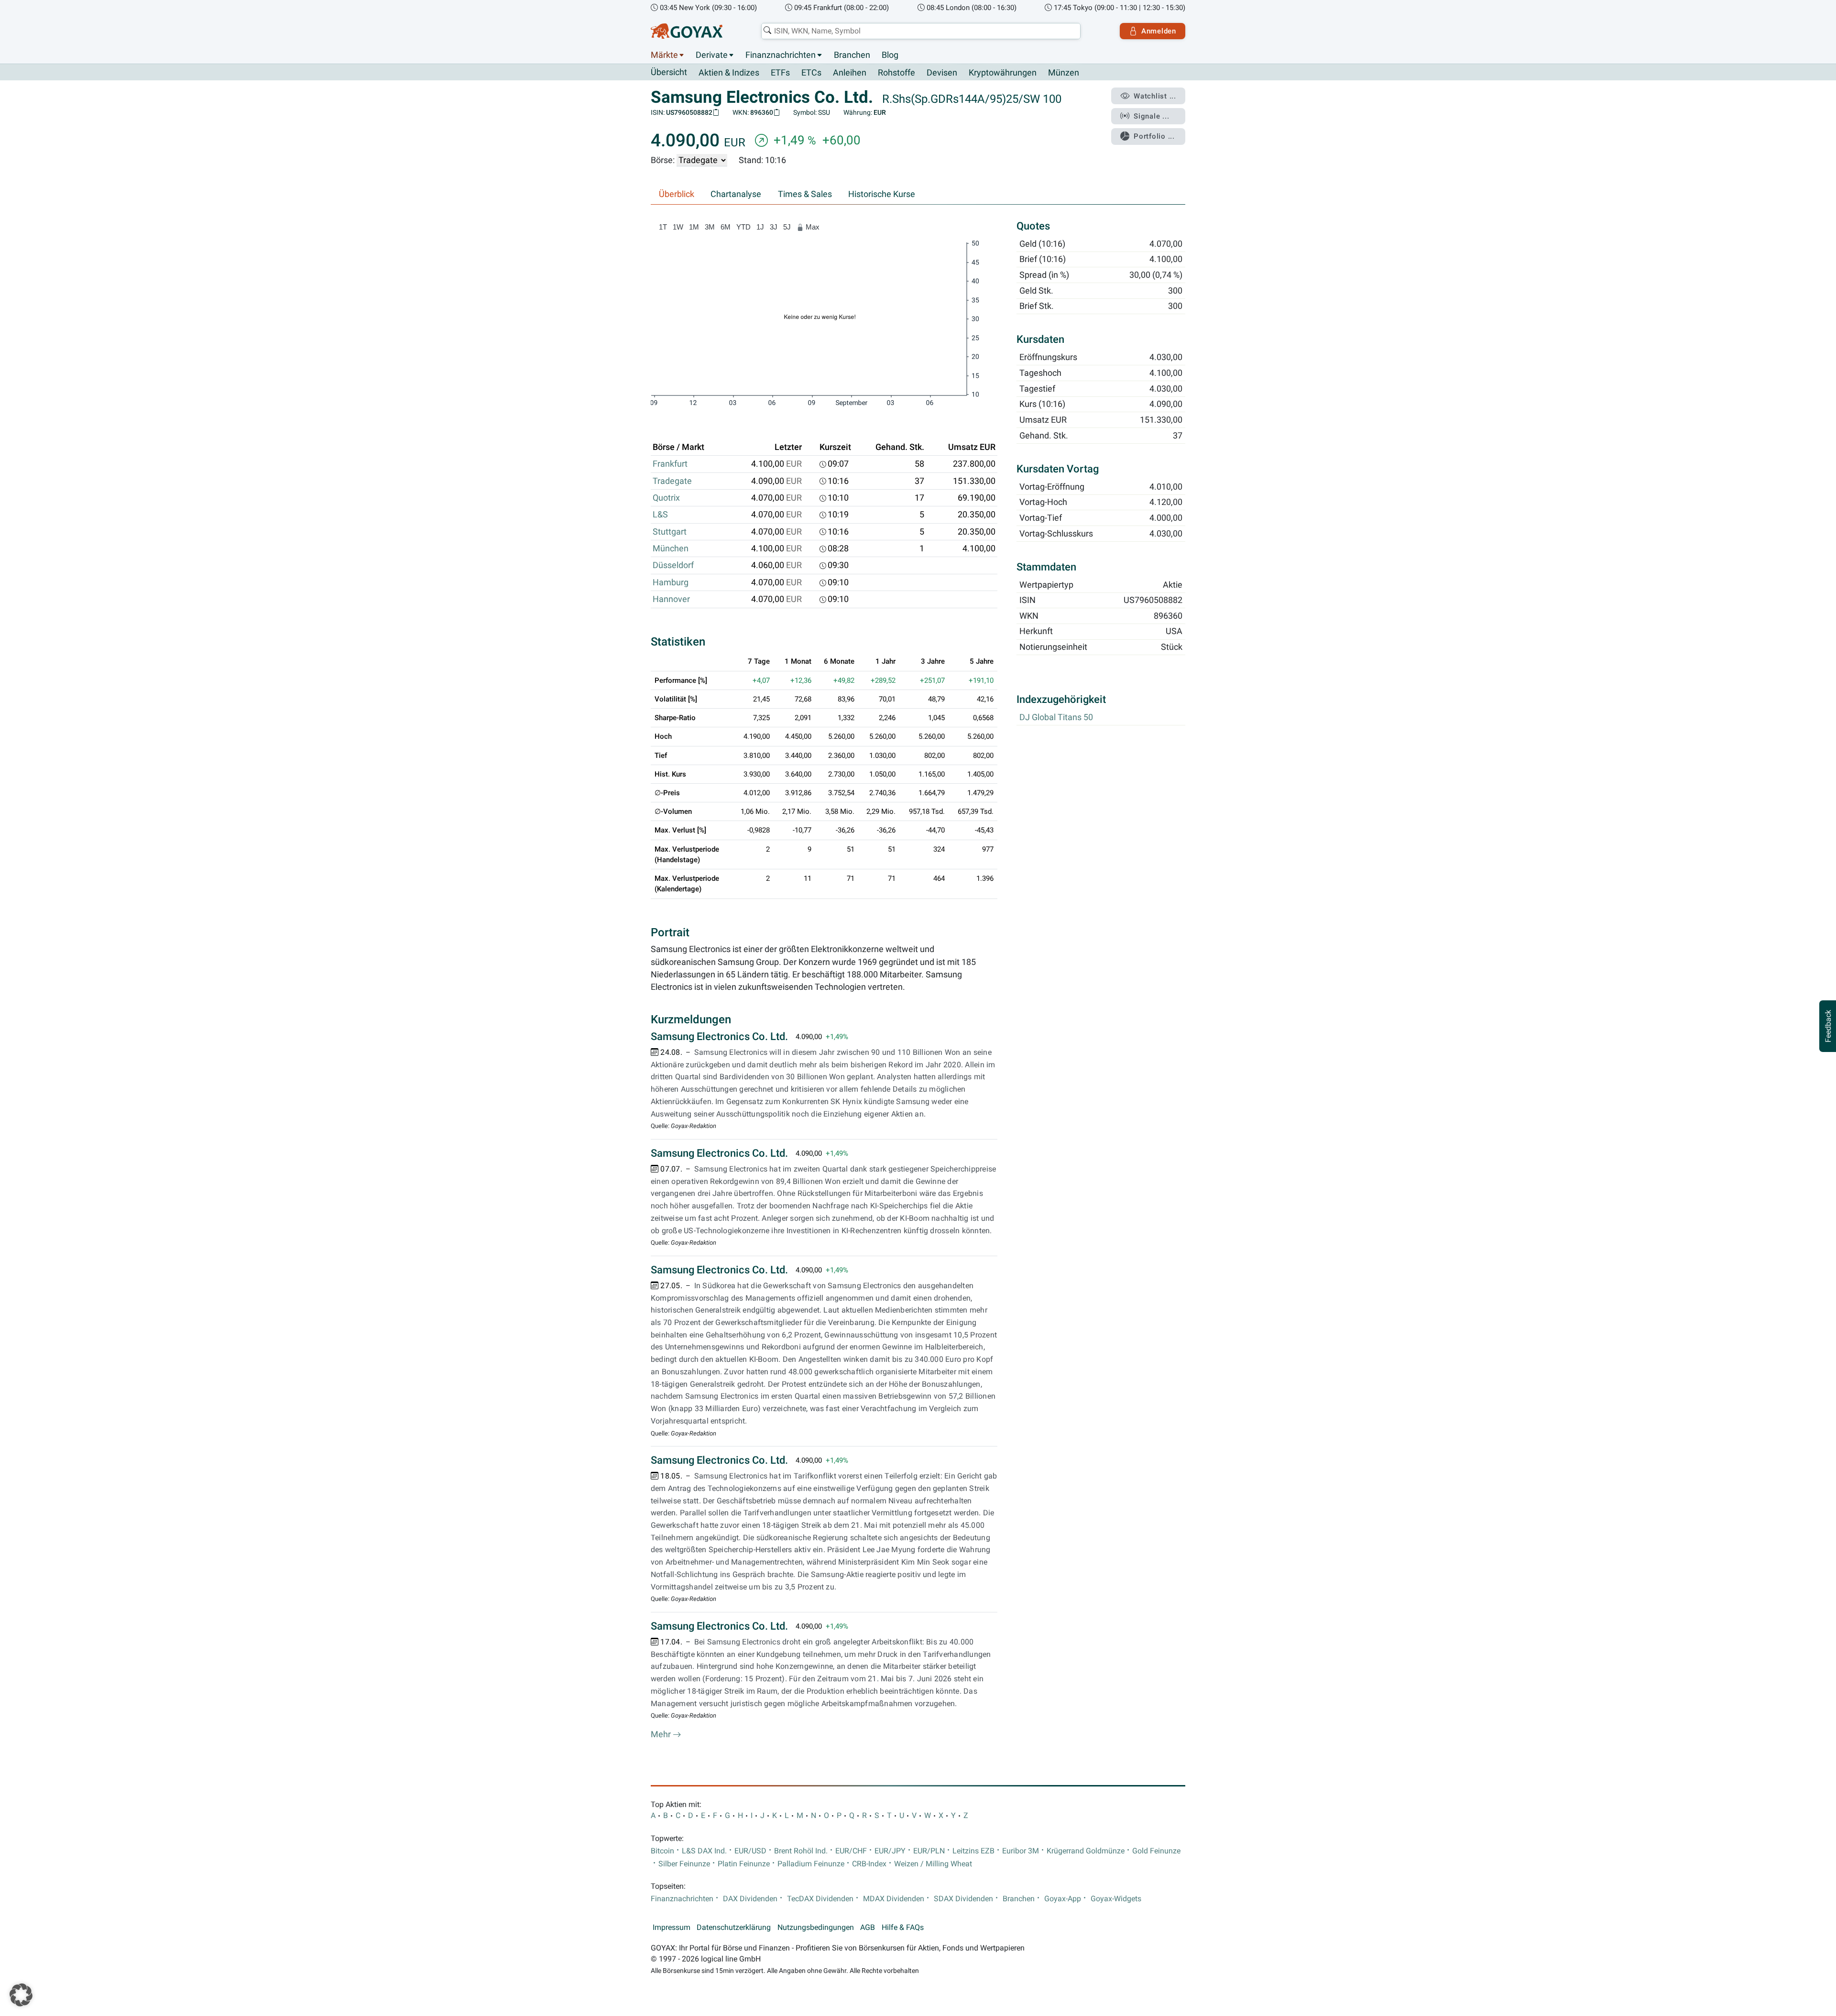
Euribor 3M (1021, 1851)
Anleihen (850, 73)
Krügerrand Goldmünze (1086, 1851)
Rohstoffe (896, 73)
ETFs (780, 73)
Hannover (671, 599)
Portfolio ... (1154, 136)
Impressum (672, 1928)
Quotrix (666, 498)
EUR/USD (750, 1851)
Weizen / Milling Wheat (933, 1864)
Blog (890, 55)
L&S (660, 515)
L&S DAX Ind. (704, 1851)
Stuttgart (670, 532)
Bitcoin (662, 1851)
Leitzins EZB (973, 1851)
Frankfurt (670, 464)
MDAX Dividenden (894, 1899)
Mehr (662, 1734)
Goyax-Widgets (1116, 1899)
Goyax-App (1063, 1899)
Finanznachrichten (781, 55)
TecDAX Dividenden (820, 1899)
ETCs (811, 73)
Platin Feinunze (744, 1864)
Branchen (852, 55)
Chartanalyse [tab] (736, 194)
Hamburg (671, 582)
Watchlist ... (1155, 96)
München (671, 548)
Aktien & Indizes (729, 73)
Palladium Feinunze (811, 1864)
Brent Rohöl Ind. (801, 1851)
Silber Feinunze (684, 1864)
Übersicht (669, 72)
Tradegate (672, 481)
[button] (21, 1995)
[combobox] (921, 31)
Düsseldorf (673, 565)
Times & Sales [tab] (805, 194)
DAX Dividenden (750, 1899)
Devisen (942, 73)
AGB (868, 1928)
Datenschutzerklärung (734, 1928)
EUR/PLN (929, 1851)
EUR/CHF (851, 1851)
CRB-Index (869, 1864)
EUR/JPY (890, 1851)
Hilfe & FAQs (903, 1928)
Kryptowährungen (1003, 73)
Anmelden (1159, 31)
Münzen (1064, 73)
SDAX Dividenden (963, 1899)
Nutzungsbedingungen (816, 1928)
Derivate (712, 55)
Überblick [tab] (677, 194)
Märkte (664, 55)
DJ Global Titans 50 (1056, 718)
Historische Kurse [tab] (882, 194)
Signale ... (1151, 116)
